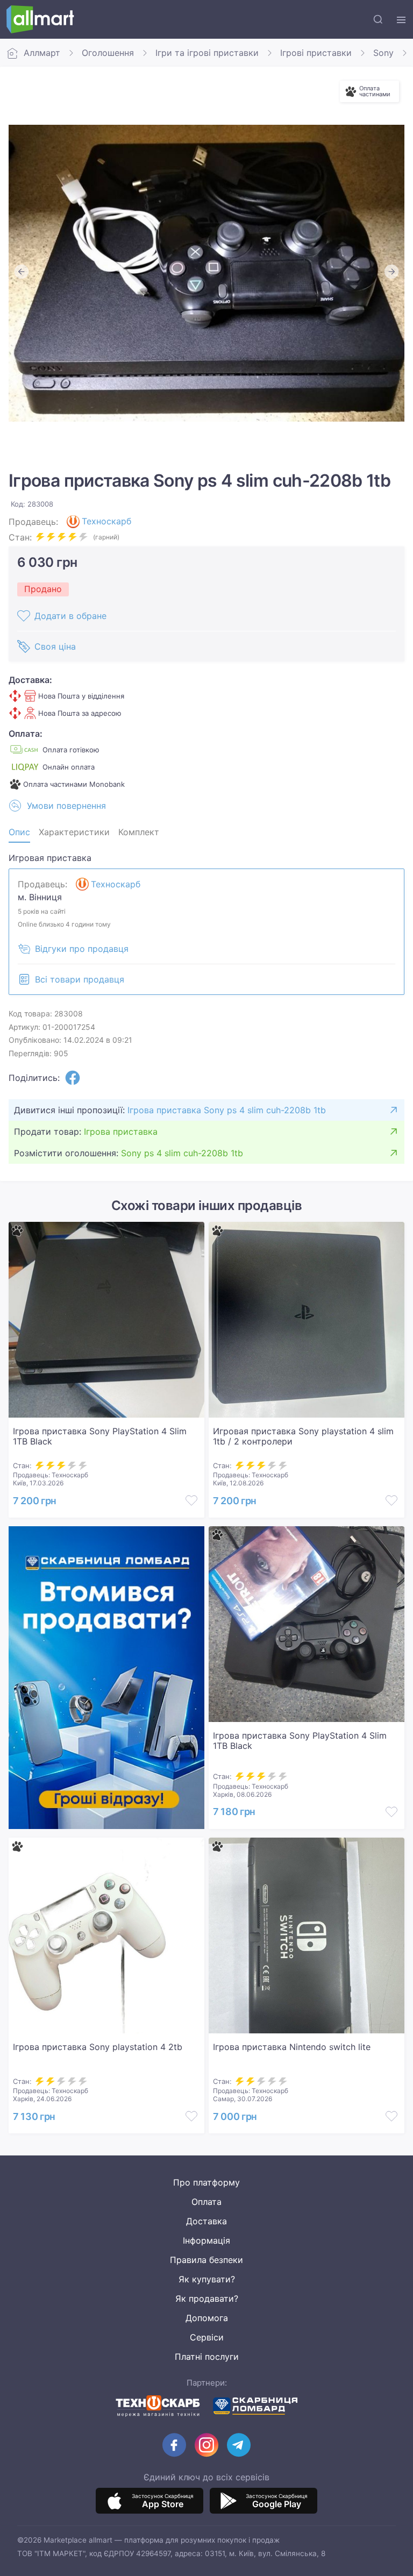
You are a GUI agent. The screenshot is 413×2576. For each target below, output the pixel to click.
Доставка (206, 2221)
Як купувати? (207, 2279)
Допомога (207, 2318)
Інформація (206, 2240)
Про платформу (206, 2182)
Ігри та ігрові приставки (207, 53)
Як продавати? (207, 2299)
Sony (383, 53)
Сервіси (207, 2337)
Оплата (206, 2202)
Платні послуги (207, 2357)
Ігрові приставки (316, 53)
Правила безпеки (206, 2260)
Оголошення (108, 53)
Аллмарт (42, 53)
